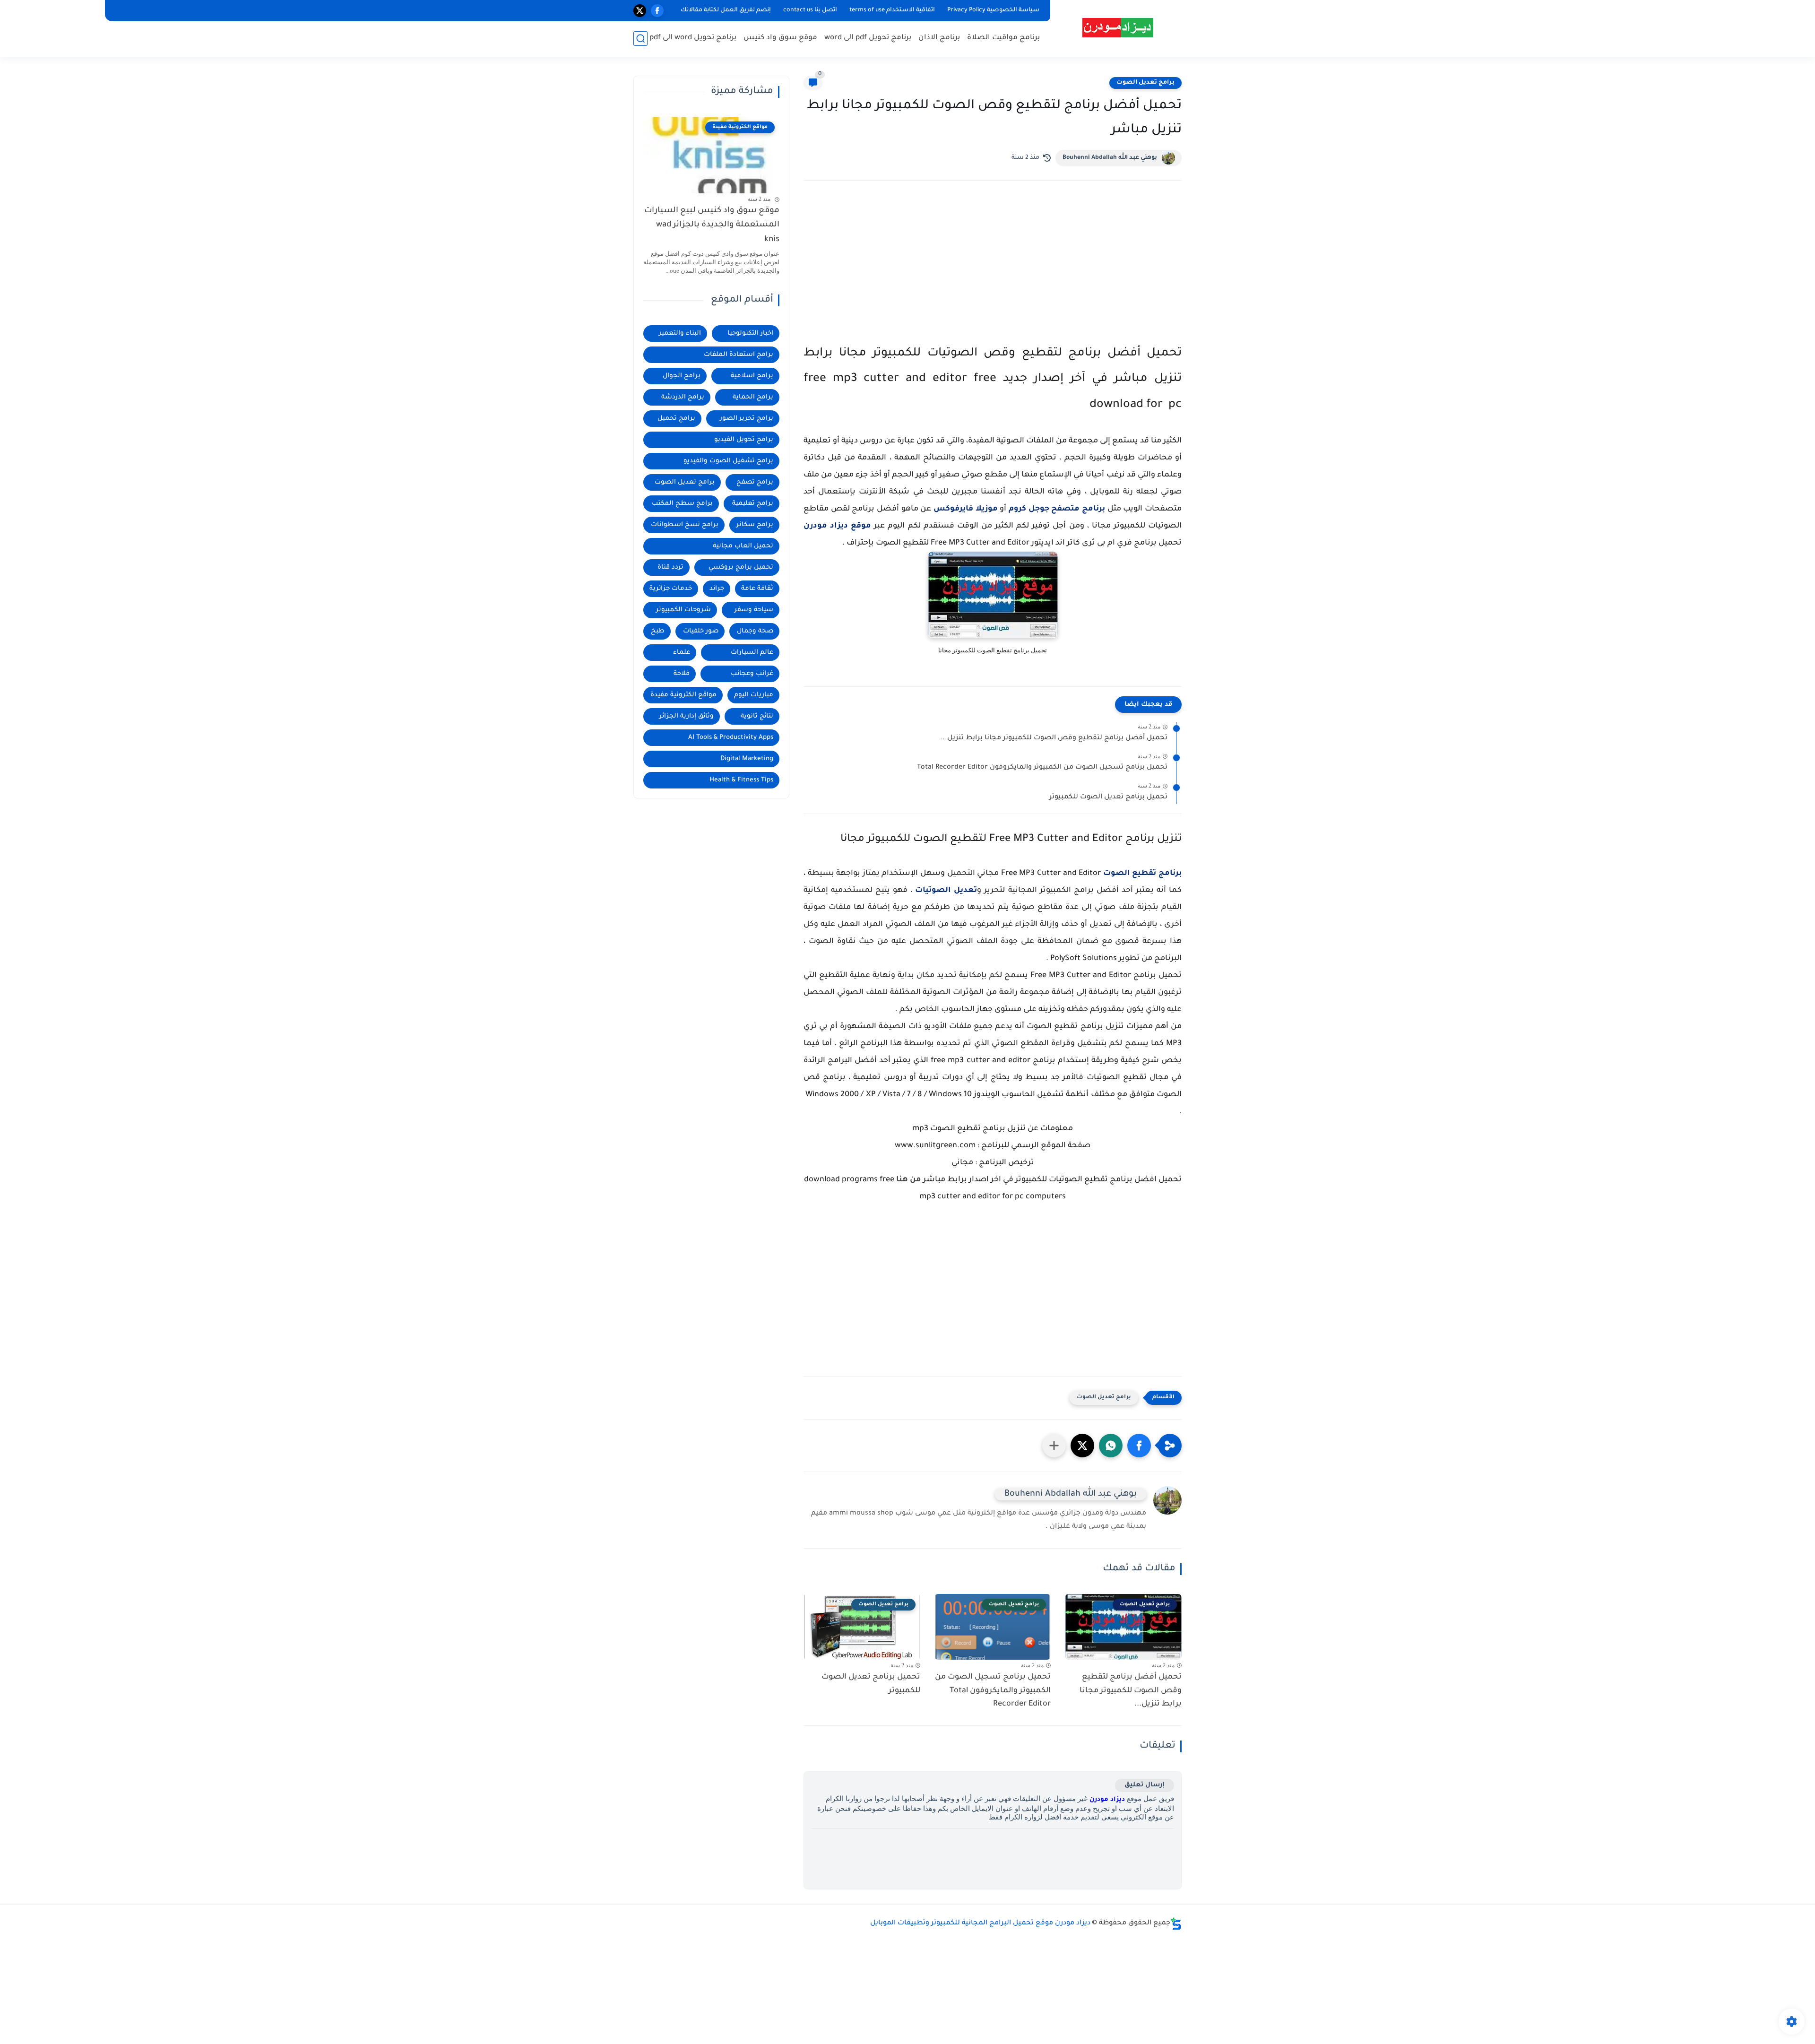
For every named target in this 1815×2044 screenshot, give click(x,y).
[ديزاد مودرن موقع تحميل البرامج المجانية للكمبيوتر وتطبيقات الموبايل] (1118, 28)
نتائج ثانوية (757, 716)
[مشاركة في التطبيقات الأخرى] (1054, 1446)
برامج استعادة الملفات (739, 355)
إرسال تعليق (1145, 1785)
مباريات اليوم (754, 695)
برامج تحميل (676, 419)
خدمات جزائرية (671, 589)
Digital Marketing (747, 759)
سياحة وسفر (754, 610)
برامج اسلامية (752, 376)
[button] (1139, 1446)
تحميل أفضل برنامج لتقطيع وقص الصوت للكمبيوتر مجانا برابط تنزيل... (1054, 738)
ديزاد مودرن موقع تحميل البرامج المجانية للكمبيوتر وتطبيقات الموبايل (980, 1923)
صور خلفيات (701, 631)
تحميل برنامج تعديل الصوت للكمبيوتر (1108, 797)
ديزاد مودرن (1107, 1800)
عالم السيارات (752, 653)
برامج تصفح (755, 482)
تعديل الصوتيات (946, 891)
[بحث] (640, 39)
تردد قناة (670, 567)
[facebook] (657, 11)
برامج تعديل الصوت (1145, 83)
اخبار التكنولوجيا (750, 333)
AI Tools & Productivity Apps (731, 738)
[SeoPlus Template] (1176, 1924)
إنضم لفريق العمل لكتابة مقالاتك (726, 10)
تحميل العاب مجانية (743, 546)
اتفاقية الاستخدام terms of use (892, 10)
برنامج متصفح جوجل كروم (1057, 509)
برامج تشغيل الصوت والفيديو (728, 461)
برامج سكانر (755, 525)
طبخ (658, 631)
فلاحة (682, 674)
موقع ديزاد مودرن (837, 526)
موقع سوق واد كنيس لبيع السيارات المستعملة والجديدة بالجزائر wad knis (712, 225)
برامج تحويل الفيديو (744, 440)
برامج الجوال (682, 376)
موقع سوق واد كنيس (780, 38)
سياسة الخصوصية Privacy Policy (993, 10)
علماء (682, 653)
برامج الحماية (753, 397)
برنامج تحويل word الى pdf (693, 38)
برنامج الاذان (939, 38)
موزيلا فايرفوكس (966, 509)
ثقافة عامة (757, 589)
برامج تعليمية (753, 504)
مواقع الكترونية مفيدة (683, 695)
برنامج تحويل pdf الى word (868, 38)
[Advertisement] (993, 270)
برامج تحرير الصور (747, 419)
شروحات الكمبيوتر (683, 610)
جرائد (717, 589)
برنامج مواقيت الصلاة (1003, 38)
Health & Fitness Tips (741, 780)
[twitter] (640, 11)
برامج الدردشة (683, 397)
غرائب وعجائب (752, 674)
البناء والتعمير (680, 333)
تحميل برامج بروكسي (741, 567)
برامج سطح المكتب (682, 504)
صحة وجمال (755, 631)
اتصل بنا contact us (810, 10)
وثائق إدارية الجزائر (687, 716)
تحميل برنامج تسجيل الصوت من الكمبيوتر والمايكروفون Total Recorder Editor (1042, 768)
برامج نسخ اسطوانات (685, 525)
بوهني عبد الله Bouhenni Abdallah (1110, 158)
